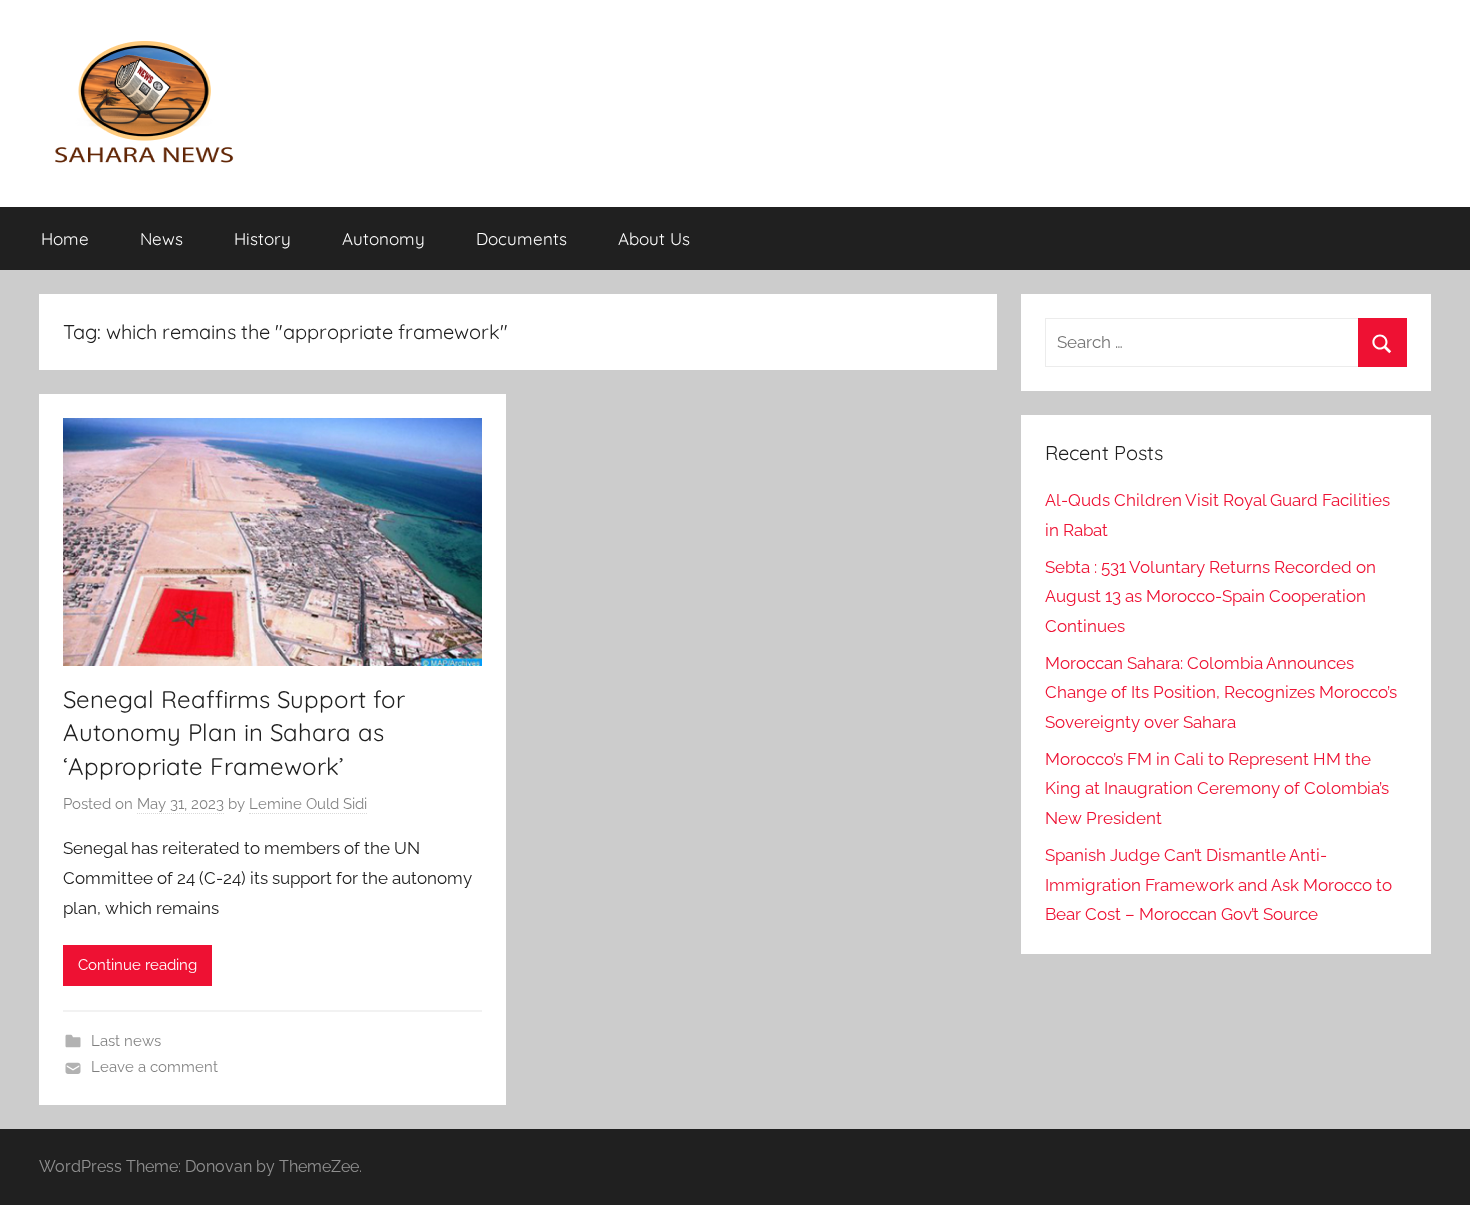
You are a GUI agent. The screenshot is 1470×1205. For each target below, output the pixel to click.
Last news (126, 1041)
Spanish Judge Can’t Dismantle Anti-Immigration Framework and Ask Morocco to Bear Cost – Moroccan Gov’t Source (1218, 885)
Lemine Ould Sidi (308, 804)
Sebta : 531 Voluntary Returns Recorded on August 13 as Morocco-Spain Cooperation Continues (1210, 597)
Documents (521, 238)
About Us (654, 238)
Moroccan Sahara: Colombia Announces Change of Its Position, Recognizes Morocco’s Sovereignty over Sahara (1221, 693)
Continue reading (137, 965)
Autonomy (383, 238)
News (161, 238)
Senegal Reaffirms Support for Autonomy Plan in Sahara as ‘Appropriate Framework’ (234, 732)
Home (65, 238)
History (262, 238)
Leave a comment (154, 1067)
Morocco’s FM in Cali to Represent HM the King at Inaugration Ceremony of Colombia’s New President (1217, 789)
